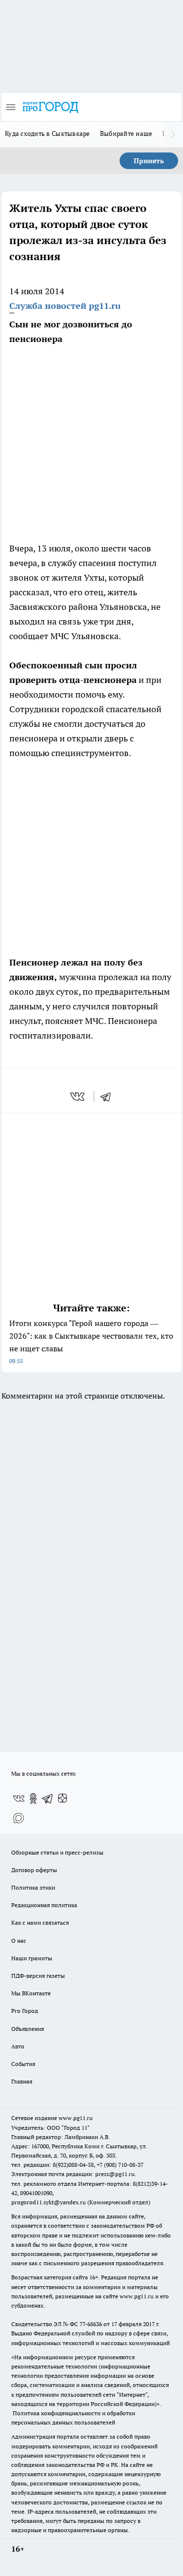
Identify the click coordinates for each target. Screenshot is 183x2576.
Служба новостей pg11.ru (65, 306)
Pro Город (25, 2011)
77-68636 (91, 2324)
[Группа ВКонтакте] (19, 1799)
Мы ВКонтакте (31, 1993)
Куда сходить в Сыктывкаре (48, 133)
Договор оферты (34, 1870)
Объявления (28, 2029)
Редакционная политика (44, 1905)
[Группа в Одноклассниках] (33, 1799)
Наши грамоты (32, 1958)
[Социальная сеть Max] (19, 1818)
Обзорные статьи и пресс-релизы (57, 1852)
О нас (19, 1941)
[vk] (78, 1097)
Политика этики (33, 1887)
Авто (18, 2046)
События (23, 2064)
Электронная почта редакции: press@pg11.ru (73, 2174)
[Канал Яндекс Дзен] (62, 1799)
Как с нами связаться (40, 1923)
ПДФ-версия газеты (38, 1976)
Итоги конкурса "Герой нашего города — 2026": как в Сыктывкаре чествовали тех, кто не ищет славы (91, 1341)
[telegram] (109, 1097)
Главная (22, 2081)
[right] (173, 134)
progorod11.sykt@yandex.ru (49, 2202)
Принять (149, 161)
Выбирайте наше (126, 133)
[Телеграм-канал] (48, 1799)
